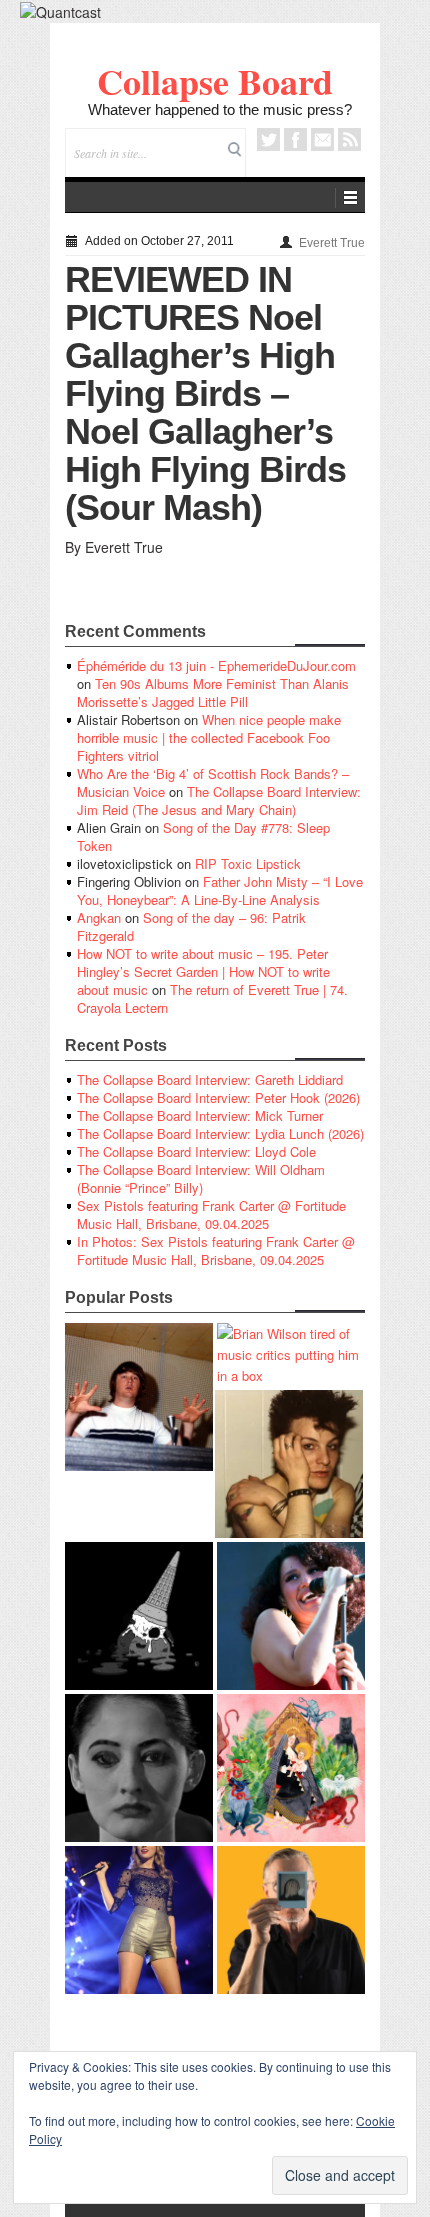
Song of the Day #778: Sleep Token (203, 836)
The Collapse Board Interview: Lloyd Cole (196, 1151)
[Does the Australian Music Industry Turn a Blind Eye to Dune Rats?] (139, 1616)
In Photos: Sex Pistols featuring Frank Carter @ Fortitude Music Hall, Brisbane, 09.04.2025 (216, 1250)
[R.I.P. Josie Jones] (139, 1768)
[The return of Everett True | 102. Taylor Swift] (139, 1920)
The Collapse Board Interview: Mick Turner (200, 1115)
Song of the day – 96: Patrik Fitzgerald (191, 926)
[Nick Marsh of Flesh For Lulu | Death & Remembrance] (289, 1464)
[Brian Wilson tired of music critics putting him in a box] (291, 1354)
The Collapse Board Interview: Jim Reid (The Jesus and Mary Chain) (219, 800)
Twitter (268, 139)
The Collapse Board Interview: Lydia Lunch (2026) (220, 1133)
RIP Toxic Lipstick (248, 863)
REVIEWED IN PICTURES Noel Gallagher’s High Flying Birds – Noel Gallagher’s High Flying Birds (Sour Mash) (205, 393)
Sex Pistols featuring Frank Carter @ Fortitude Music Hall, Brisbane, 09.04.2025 (211, 1214)
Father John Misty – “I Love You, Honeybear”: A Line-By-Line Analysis (220, 890)
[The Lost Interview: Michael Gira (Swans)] (291, 1920)
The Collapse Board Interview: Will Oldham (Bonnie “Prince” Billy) (201, 1178)
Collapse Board (215, 81)
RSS (349, 139)
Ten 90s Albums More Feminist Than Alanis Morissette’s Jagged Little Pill (213, 692)
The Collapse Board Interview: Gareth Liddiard (210, 1079)
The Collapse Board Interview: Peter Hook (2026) (218, 1097)
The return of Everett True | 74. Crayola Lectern (212, 998)
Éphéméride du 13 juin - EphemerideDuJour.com (216, 665)
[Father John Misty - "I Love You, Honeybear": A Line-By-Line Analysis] (291, 1768)
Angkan (99, 917)
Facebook (295, 139)
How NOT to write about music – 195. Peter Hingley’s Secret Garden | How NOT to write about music (203, 971)
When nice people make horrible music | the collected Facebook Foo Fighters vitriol (209, 737)
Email (322, 139)
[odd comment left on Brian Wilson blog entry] (139, 1397)
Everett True (332, 243)
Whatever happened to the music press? (220, 109)
